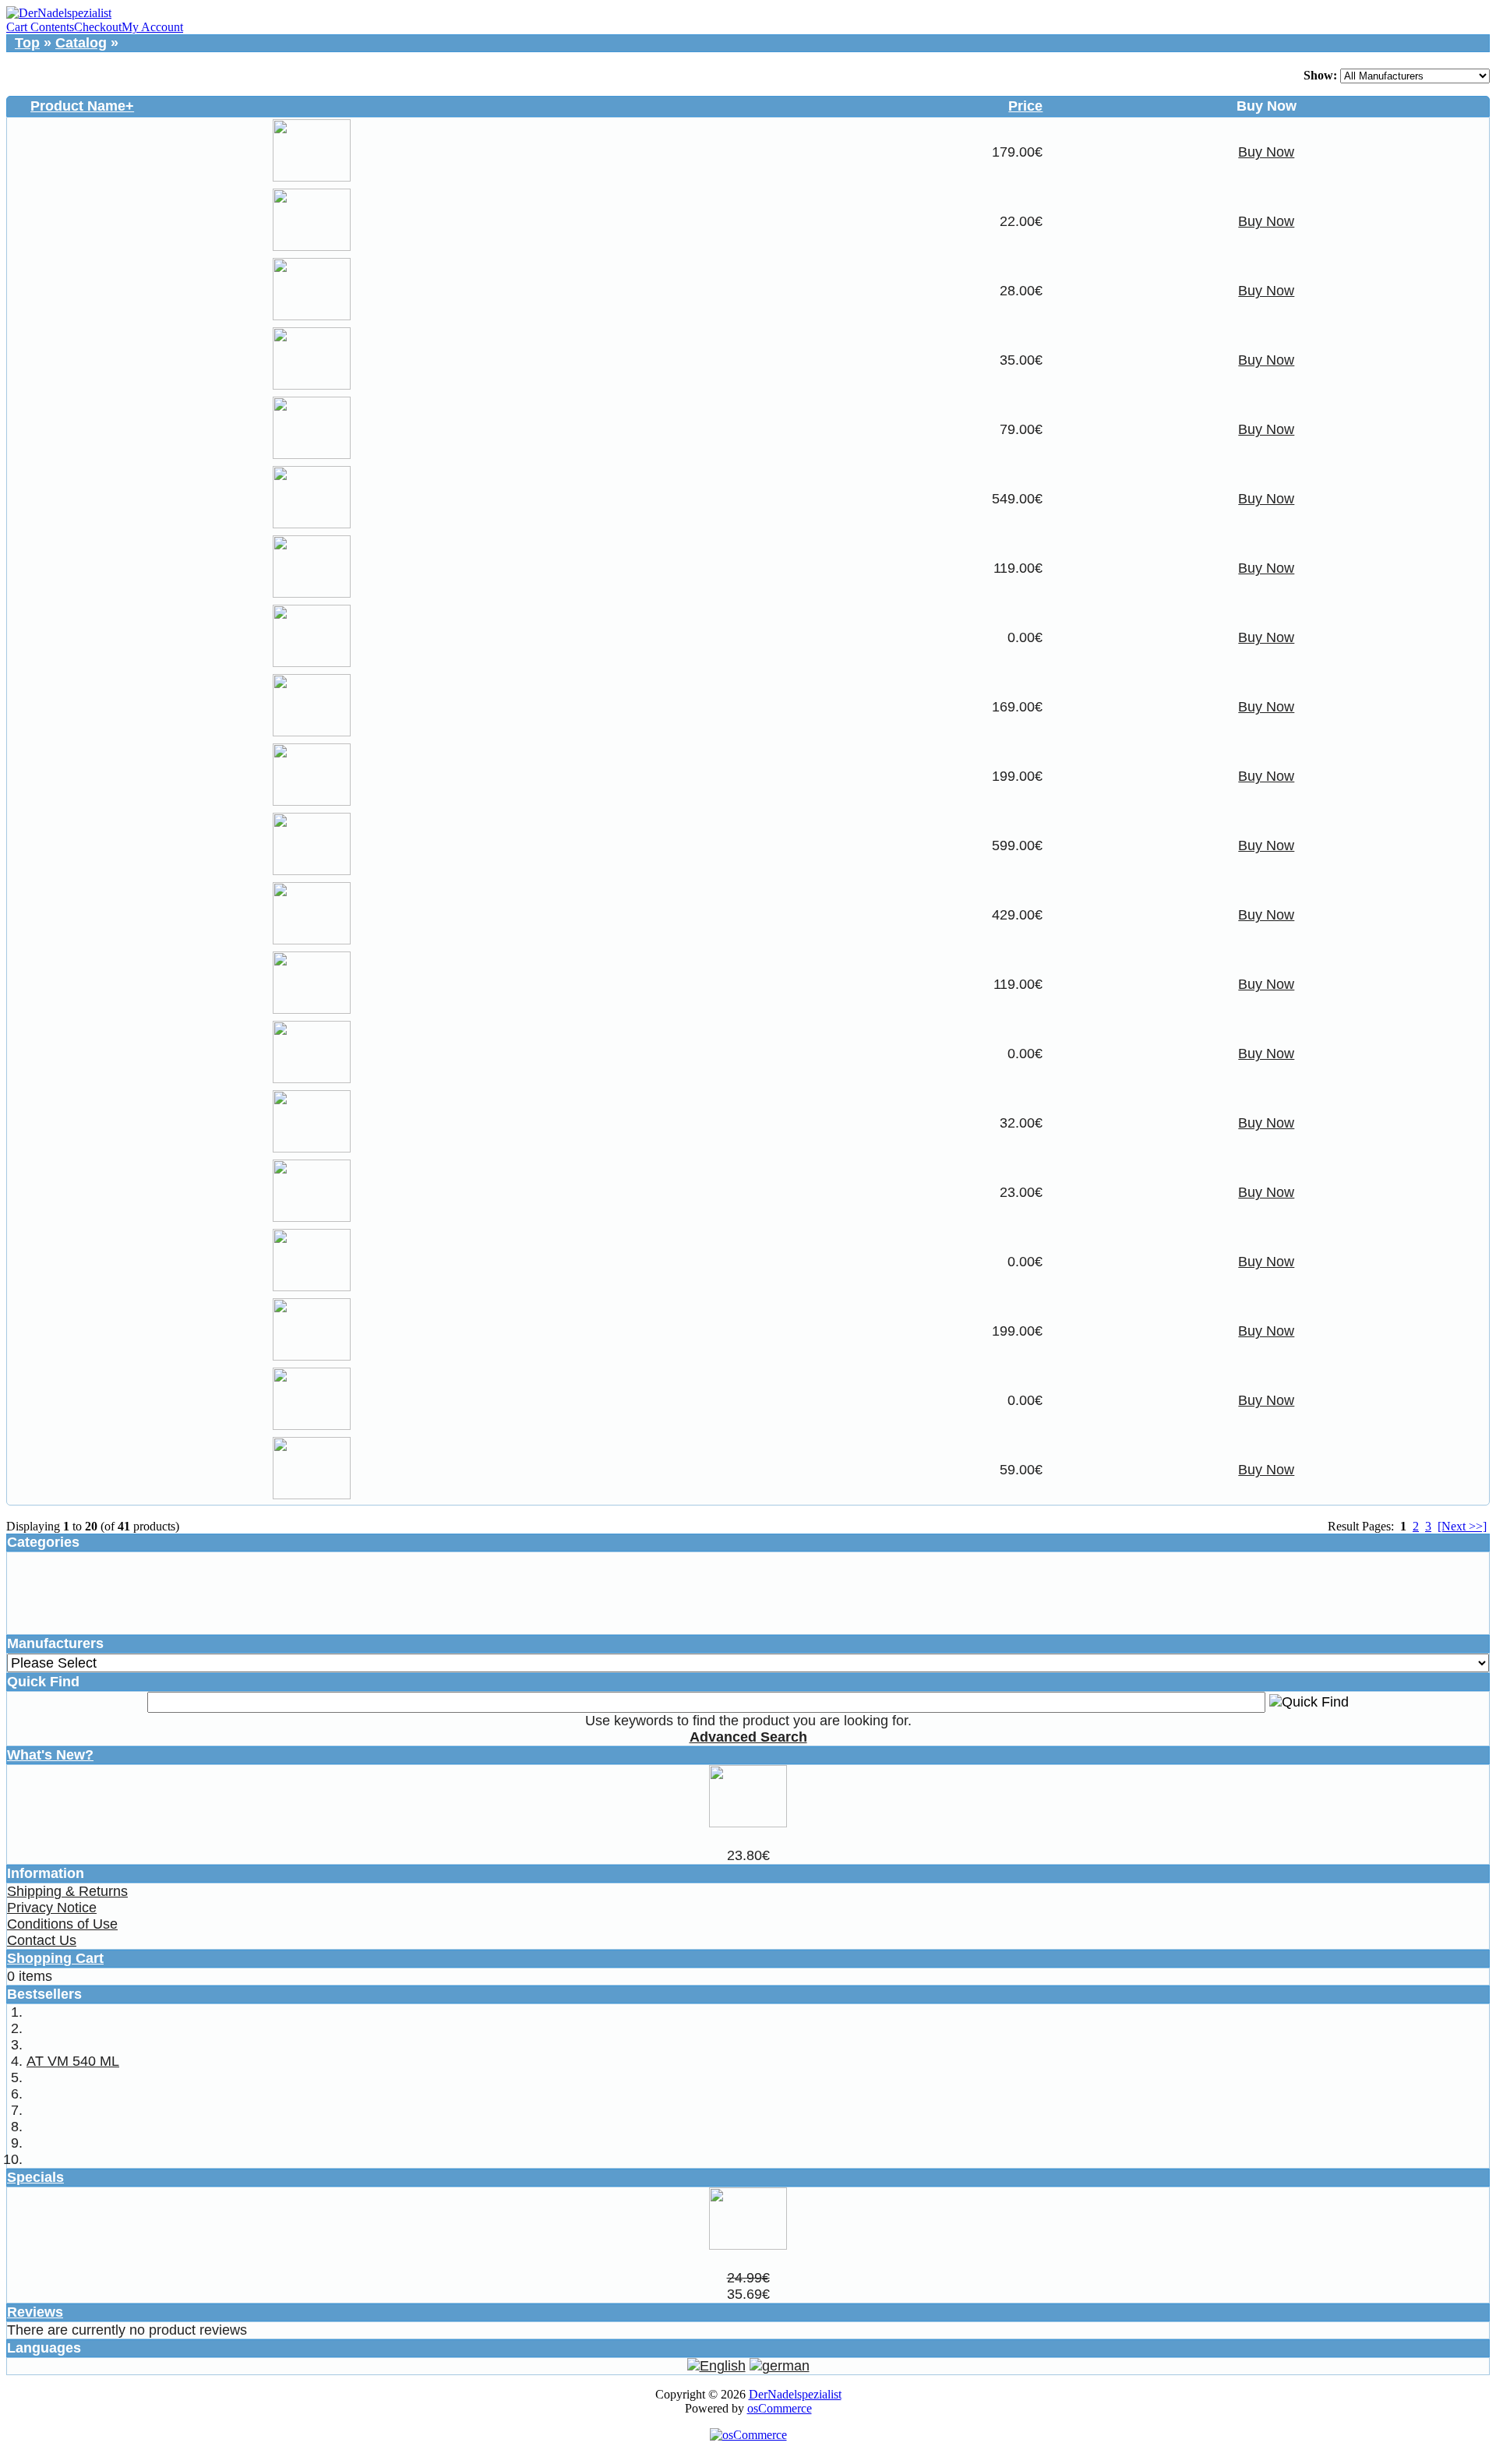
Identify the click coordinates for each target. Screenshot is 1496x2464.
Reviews (35, 2312)
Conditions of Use (62, 1924)
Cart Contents (40, 27)
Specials (35, 2177)
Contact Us (42, 1940)
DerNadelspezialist (795, 2394)
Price (1025, 106)
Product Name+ (82, 106)
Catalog (81, 43)
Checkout (98, 27)
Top (27, 43)
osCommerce (780, 2408)
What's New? (50, 1755)
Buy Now (1266, 152)
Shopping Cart (55, 1958)
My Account (152, 27)
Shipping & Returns (67, 1891)
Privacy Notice (52, 1908)
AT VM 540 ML (73, 2061)
